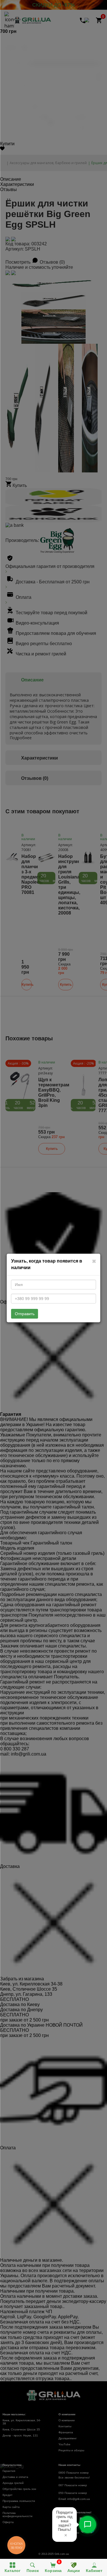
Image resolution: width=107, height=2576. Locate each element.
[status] (64, 2525)
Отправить (25, 1314)
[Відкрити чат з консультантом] (88, 2525)
